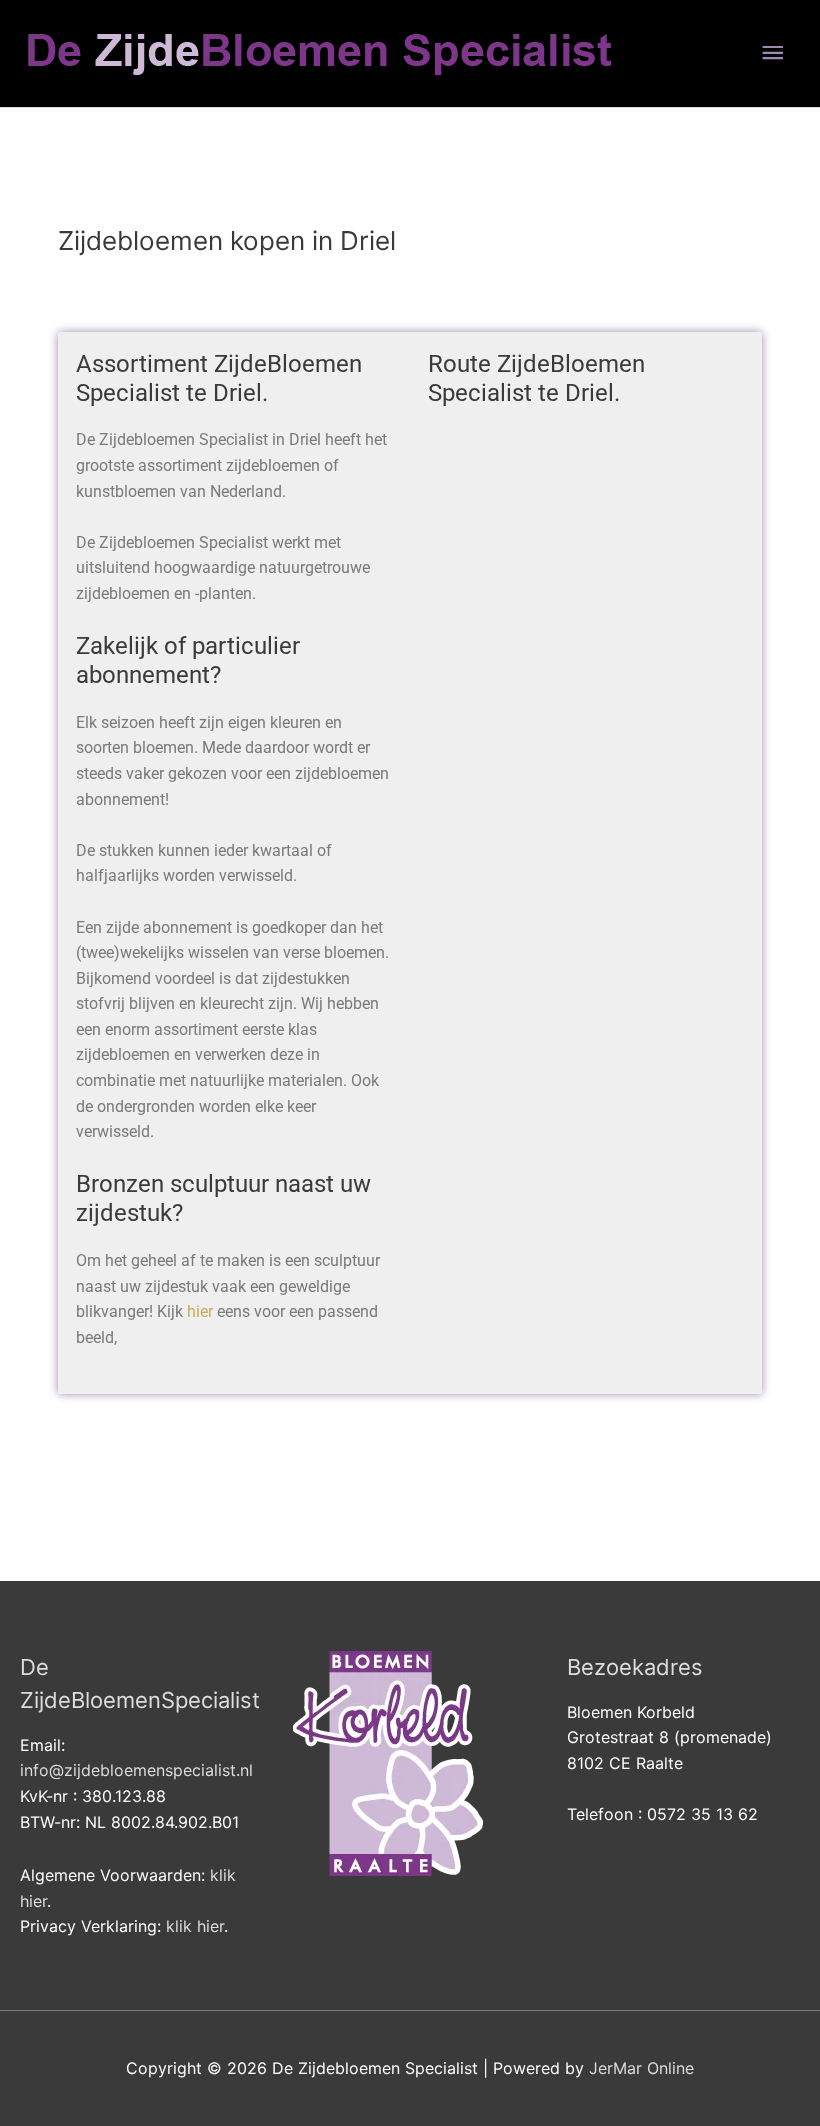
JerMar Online (641, 2068)
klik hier (195, 1926)
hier (200, 1311)
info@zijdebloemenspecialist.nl (136, 1770)
